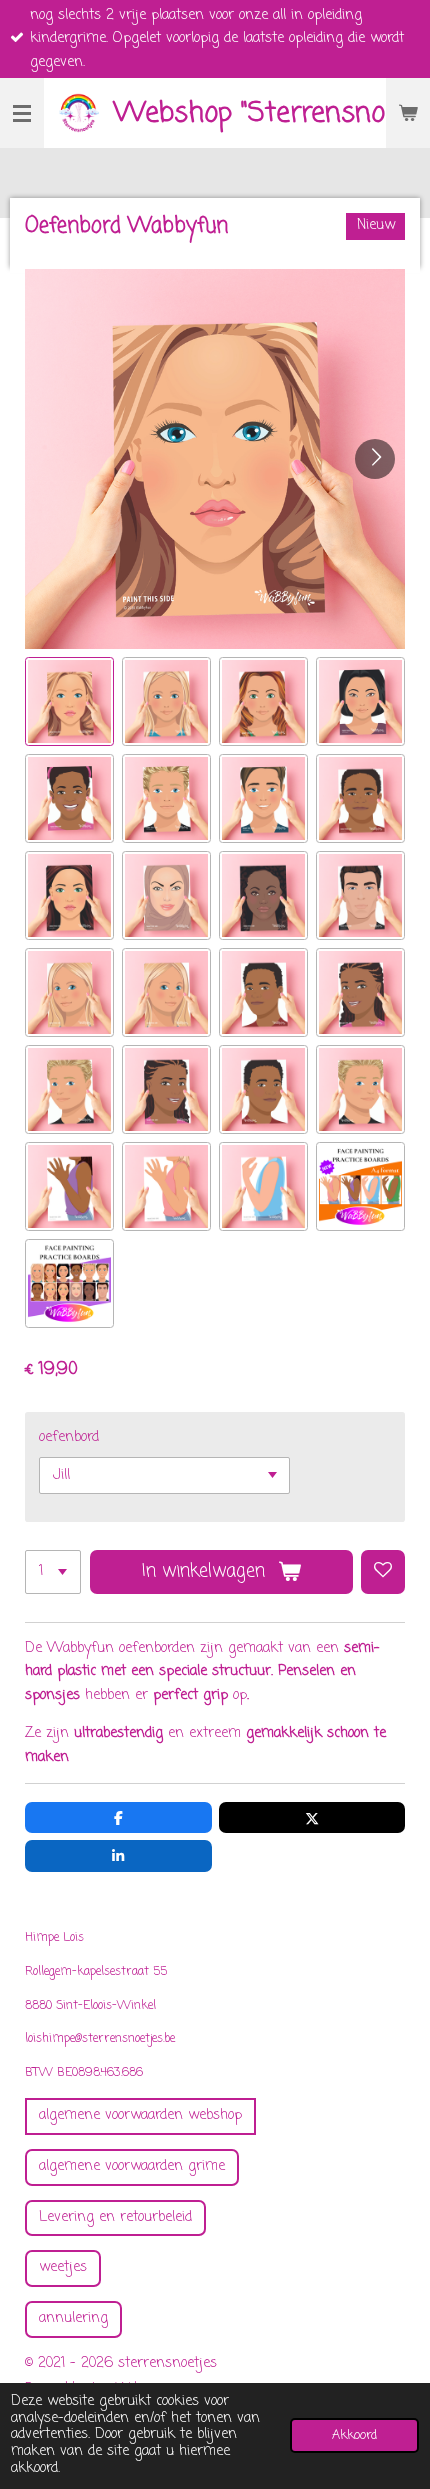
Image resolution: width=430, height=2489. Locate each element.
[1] (53, 1572)
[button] (69, 701)
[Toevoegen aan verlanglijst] (383, 1572)
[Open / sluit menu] (22, 113)
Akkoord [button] (354, 2435)
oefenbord (69, 1437)
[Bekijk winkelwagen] (408, 113)
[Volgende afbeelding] (375, 459)
